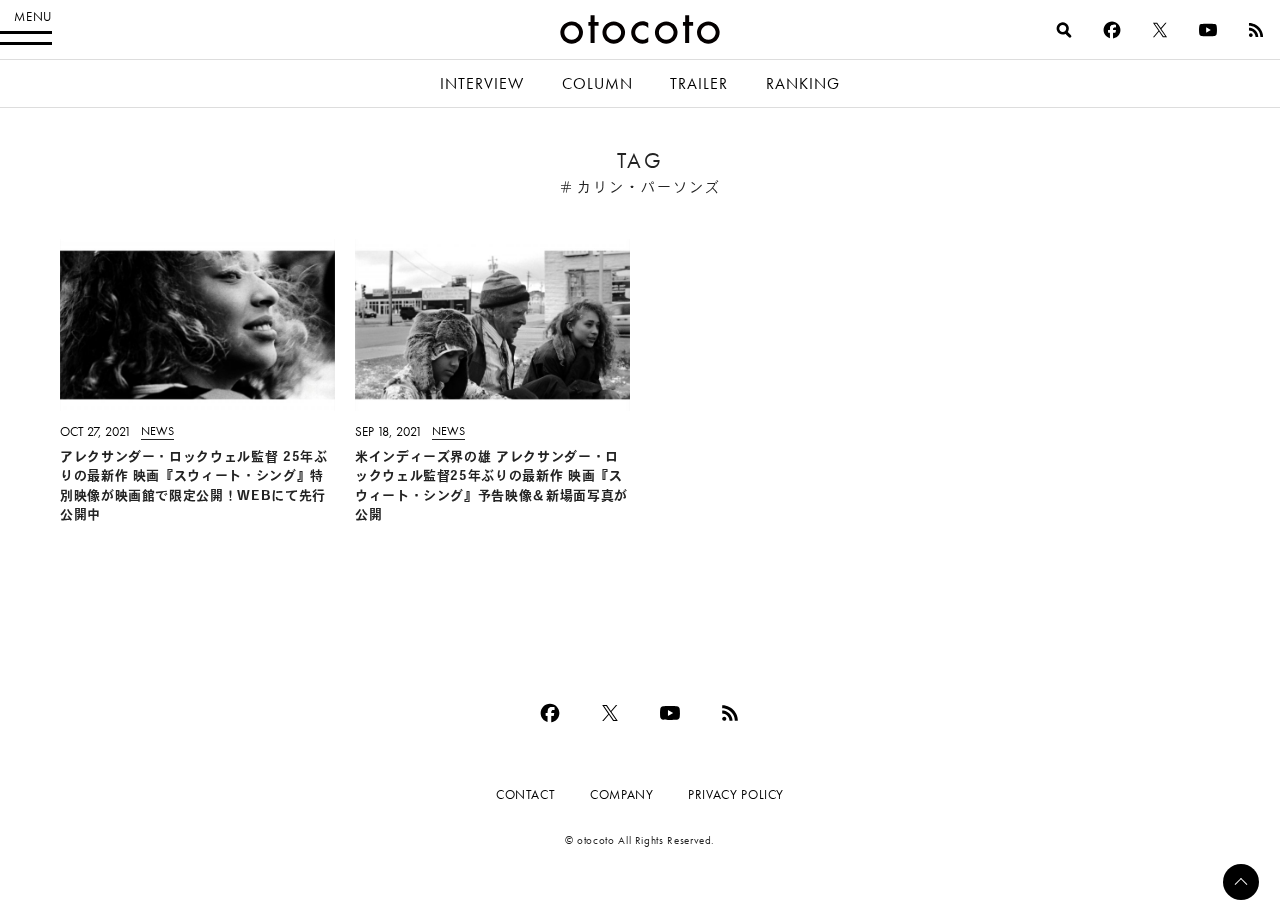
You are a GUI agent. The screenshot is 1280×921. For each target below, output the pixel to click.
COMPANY (621, 794)
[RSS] (1256, 30)
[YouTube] (1208, 30)
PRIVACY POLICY (736, 794)
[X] (1160, 30)
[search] (1064, 30)
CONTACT (525, 794)
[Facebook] (1112, 30)
